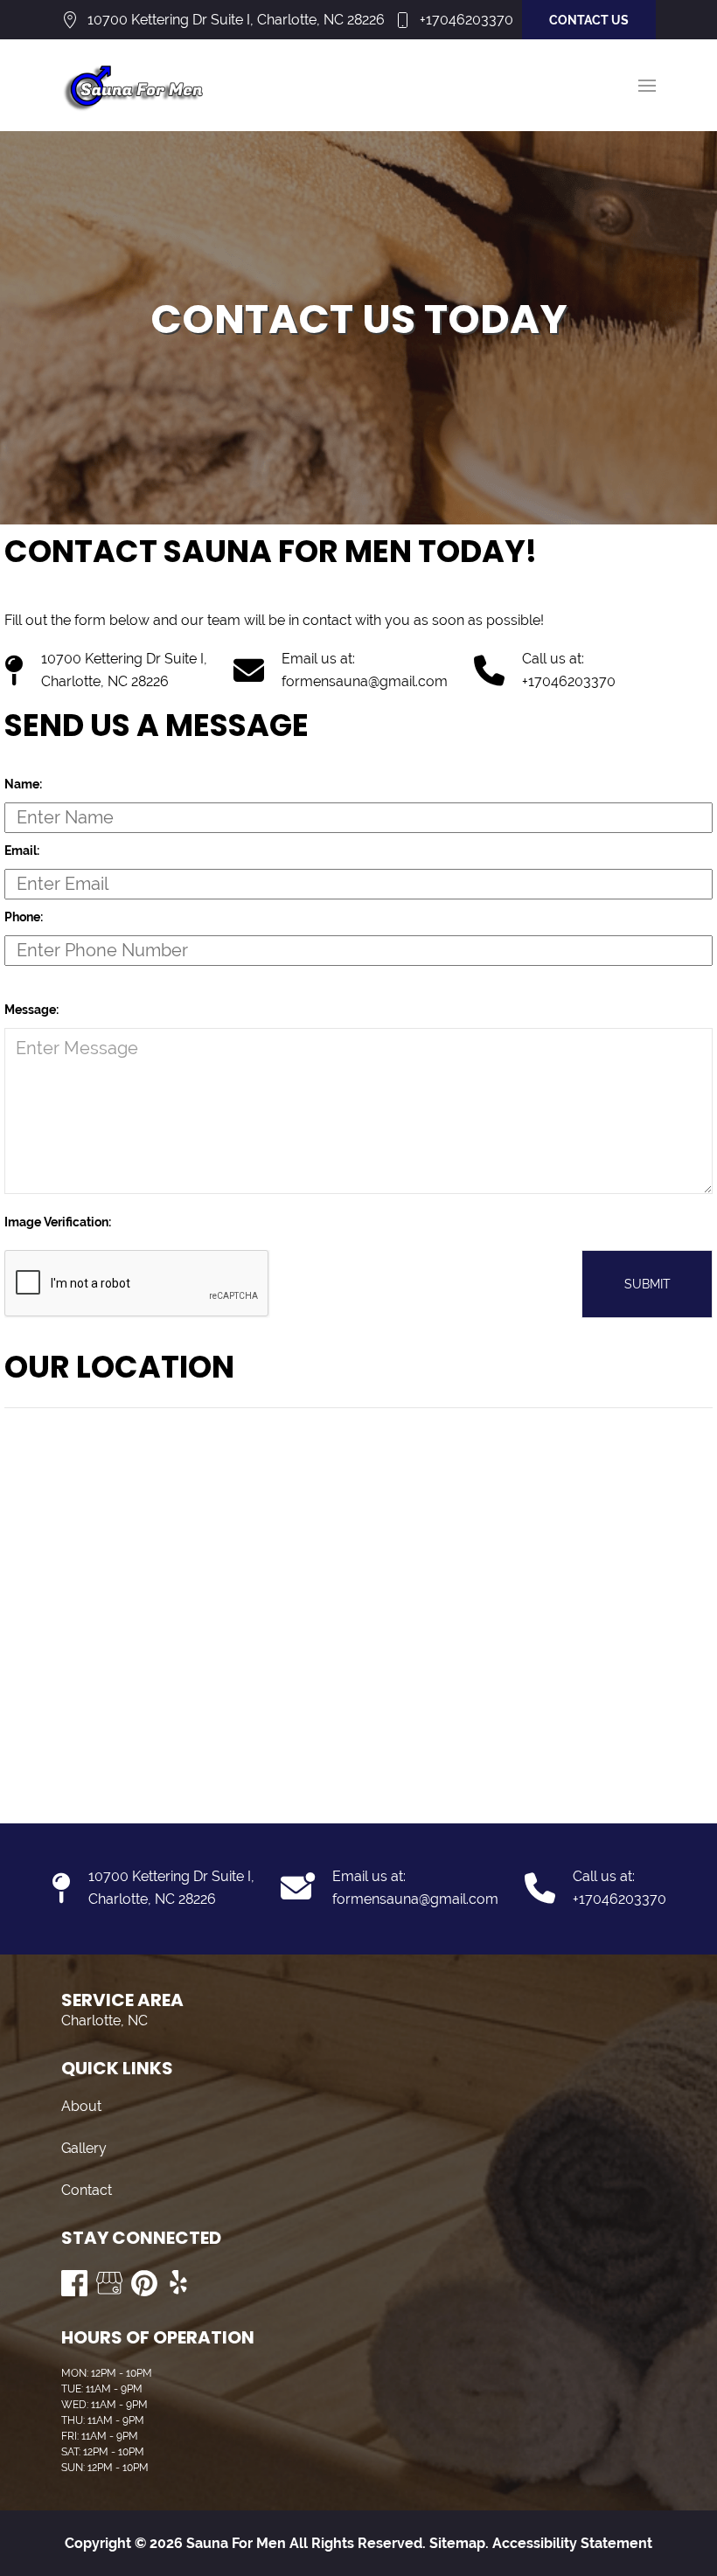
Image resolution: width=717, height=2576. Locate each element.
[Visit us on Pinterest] (144, 2283)
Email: (22, 851)
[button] (647, 86)
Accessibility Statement (572, 2543)
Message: (31, 1010)
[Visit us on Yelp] (179, 2283)
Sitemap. (457, 2543)
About (81, 2106)
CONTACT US (589, 20)
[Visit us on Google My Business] (109, 2283)
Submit (647, 1284)
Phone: (24, 917)
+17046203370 (466, 20)
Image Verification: (58, 1222)
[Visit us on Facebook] (74, 2283)
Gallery (84, 2148)
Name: (23, 784)
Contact (87, 2190)
